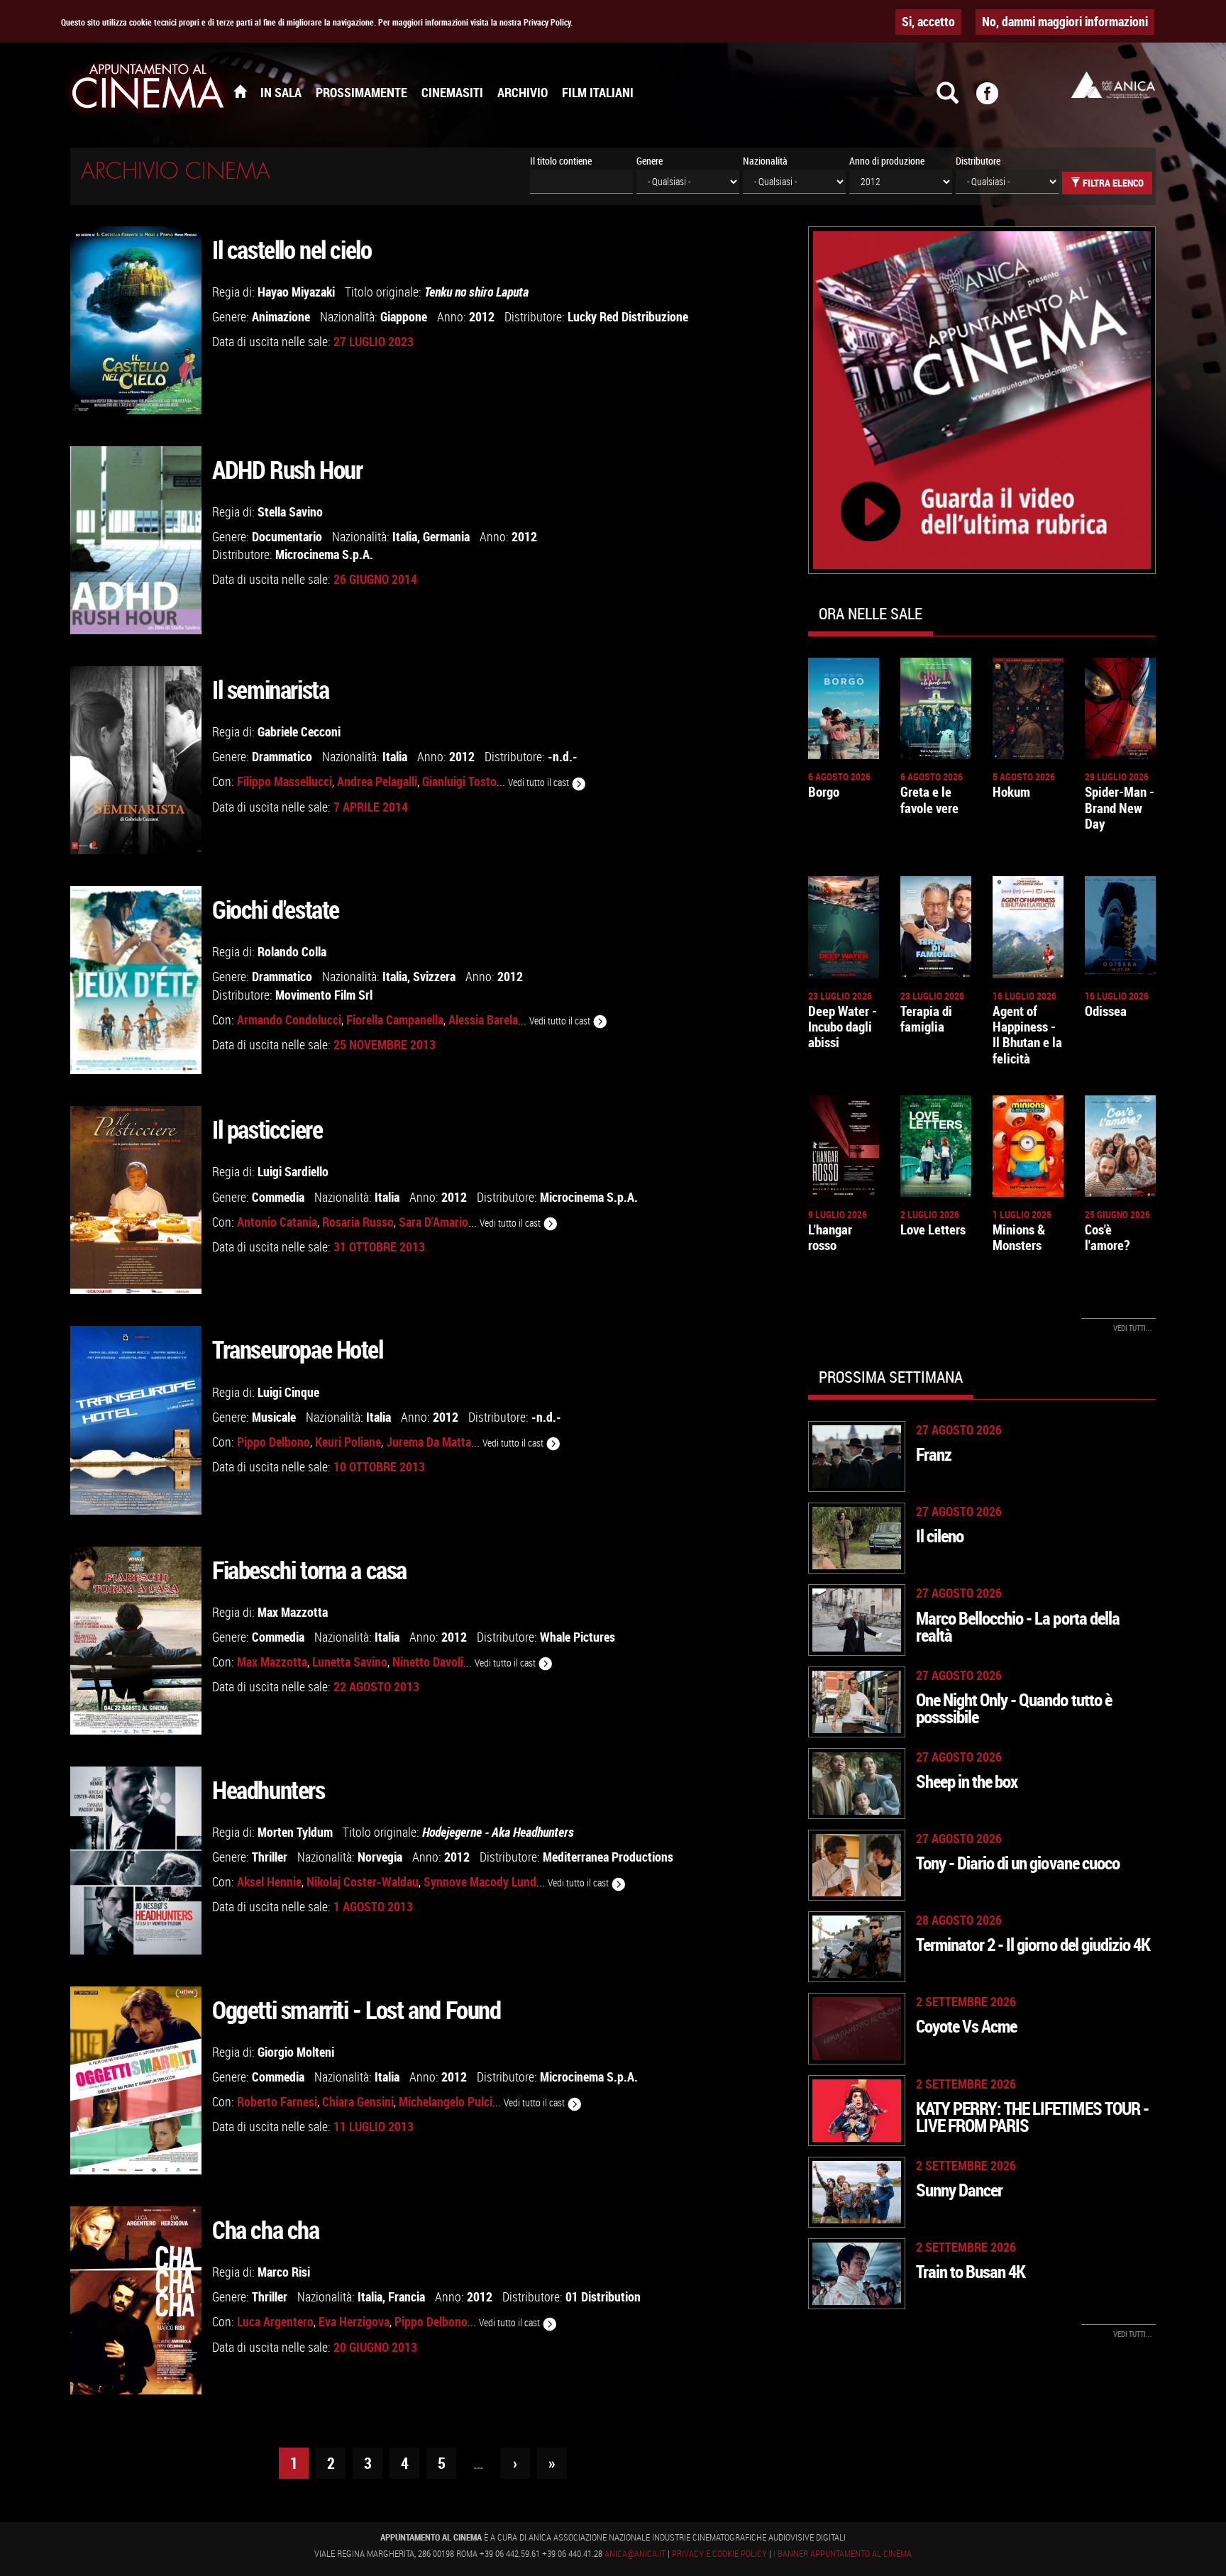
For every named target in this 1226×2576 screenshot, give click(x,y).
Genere (650, 161)
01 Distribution (603, 2296)
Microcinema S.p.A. (324, 554)
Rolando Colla (292, 951)
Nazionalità (765, 161)
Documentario (287, 536)
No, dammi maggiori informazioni (1065, 21)
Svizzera (434, 976)
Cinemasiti (452, 92)
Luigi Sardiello (293, 1171)
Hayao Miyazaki (296, 292)
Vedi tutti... (1133, 1328)
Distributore (978, 161)
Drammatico (282, 756)
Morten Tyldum (295, 1832)
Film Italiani (598, 92)
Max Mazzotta (293, 1612)
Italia (405, 536)
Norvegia (380, 1857)
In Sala (281, 92)
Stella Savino (290, 512)
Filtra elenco (1112, 183)
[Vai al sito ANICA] (1113, 85)
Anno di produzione (887, 161)
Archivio (523, 92)
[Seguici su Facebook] (996, 99)
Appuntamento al (148, 89)
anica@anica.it (635, 2553)
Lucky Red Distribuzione (628, 316)
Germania (446, 536)
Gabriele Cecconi (299, 731)
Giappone (404, 316)
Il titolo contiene (561, 161)
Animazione (281, 316)
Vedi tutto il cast (540, 782)
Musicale (274, 1417)
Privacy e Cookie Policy (719, 2553)
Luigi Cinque (288, 1392)
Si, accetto (928, 21)
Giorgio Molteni (296, 2052)
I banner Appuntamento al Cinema (843, 2553)
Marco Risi (284, 2272)
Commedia (278, 1197)
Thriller (270, 1857)
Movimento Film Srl (324, 995)
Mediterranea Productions (608, 1857)
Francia (407, 2296)
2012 (482, 316)
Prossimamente (361, 92)
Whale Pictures (578, 1637)
